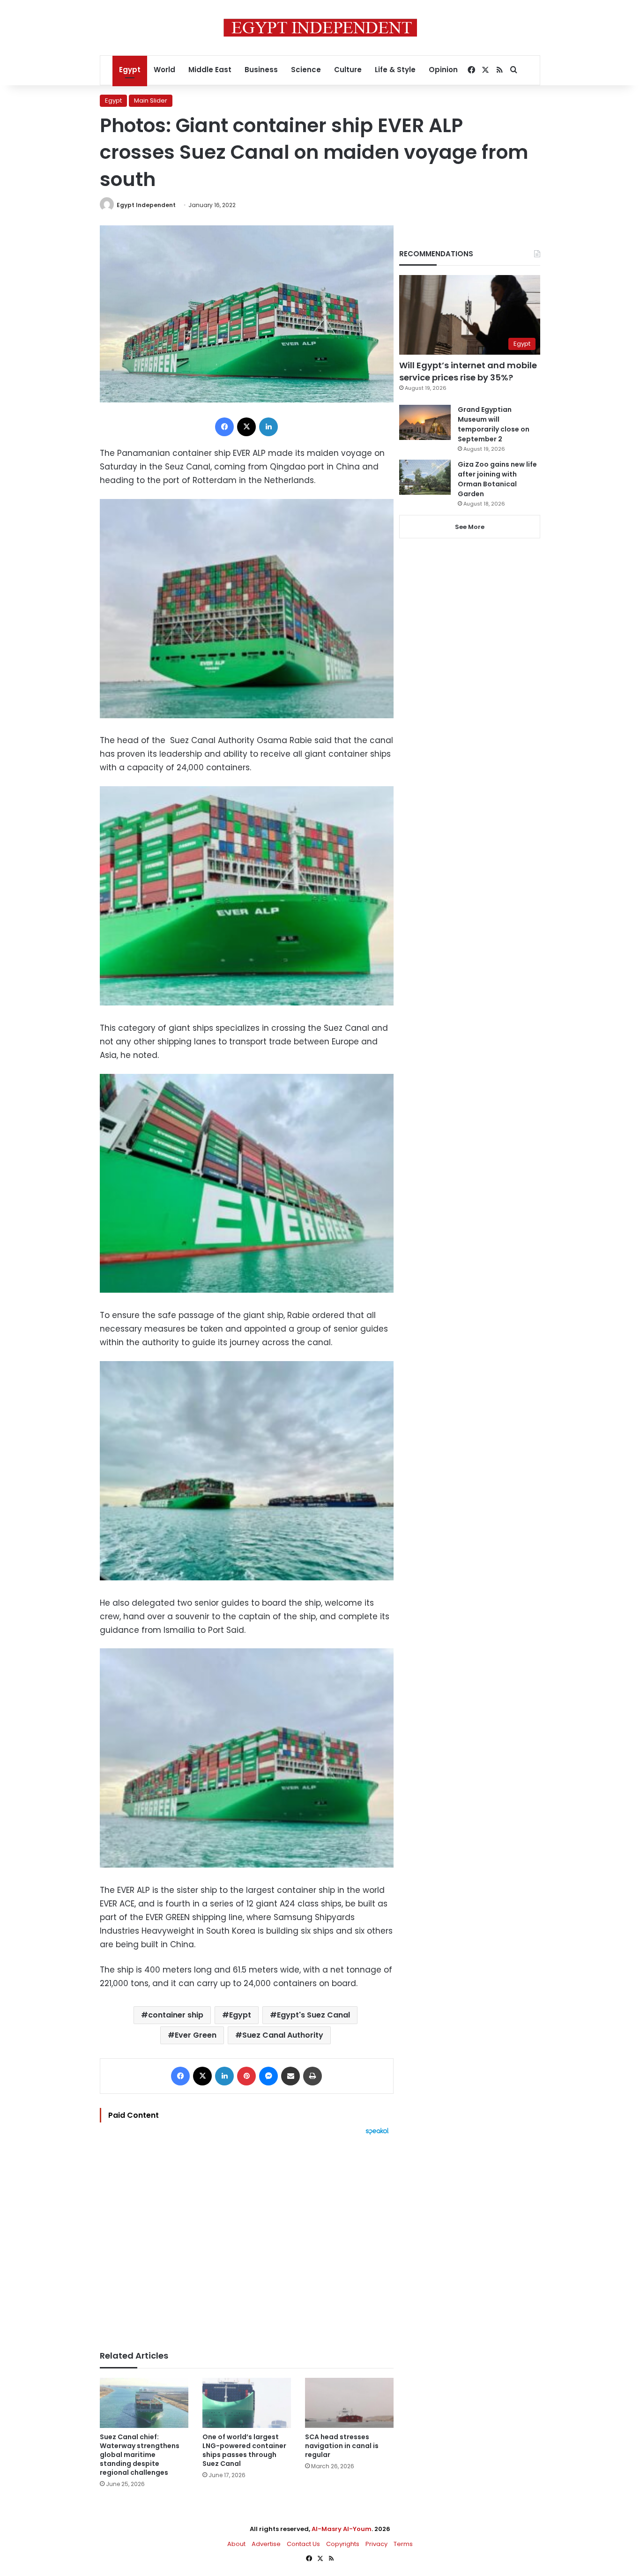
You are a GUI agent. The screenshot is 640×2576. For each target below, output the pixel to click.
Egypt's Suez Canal (313, 2015)
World (164, 70)
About (236, 2544)
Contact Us (303, 2544)
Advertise (266, 2544)
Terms (403, 2544)
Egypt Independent (146, 205)
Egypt (130, 70)
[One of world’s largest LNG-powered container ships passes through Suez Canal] (247, 2403)
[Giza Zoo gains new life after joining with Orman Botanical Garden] (425, 477)
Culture (348, 70)
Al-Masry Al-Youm (342, 2529)
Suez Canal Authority (283, 2035)
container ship (176, 2015)
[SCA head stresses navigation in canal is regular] (349, 2403)
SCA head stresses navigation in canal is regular (342, 2446)
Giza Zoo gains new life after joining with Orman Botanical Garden (497, 479)
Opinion (443, 70)
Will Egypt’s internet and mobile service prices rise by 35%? (468, 371)
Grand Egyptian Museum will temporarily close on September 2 (494, 424)
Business (261, 70)
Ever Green (196, 2035)
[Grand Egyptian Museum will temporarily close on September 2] (425, 422)
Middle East (210, 70)
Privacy (376, 2544)
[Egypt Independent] (320, 28)
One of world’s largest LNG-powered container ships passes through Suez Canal (244, 2450)
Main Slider (151, 101)
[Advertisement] (247, 2238)
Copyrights (343, 2544)
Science (306, 70)
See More (470, 527)
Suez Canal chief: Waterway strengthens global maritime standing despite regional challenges (140, 2455)
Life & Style (395, 70)
